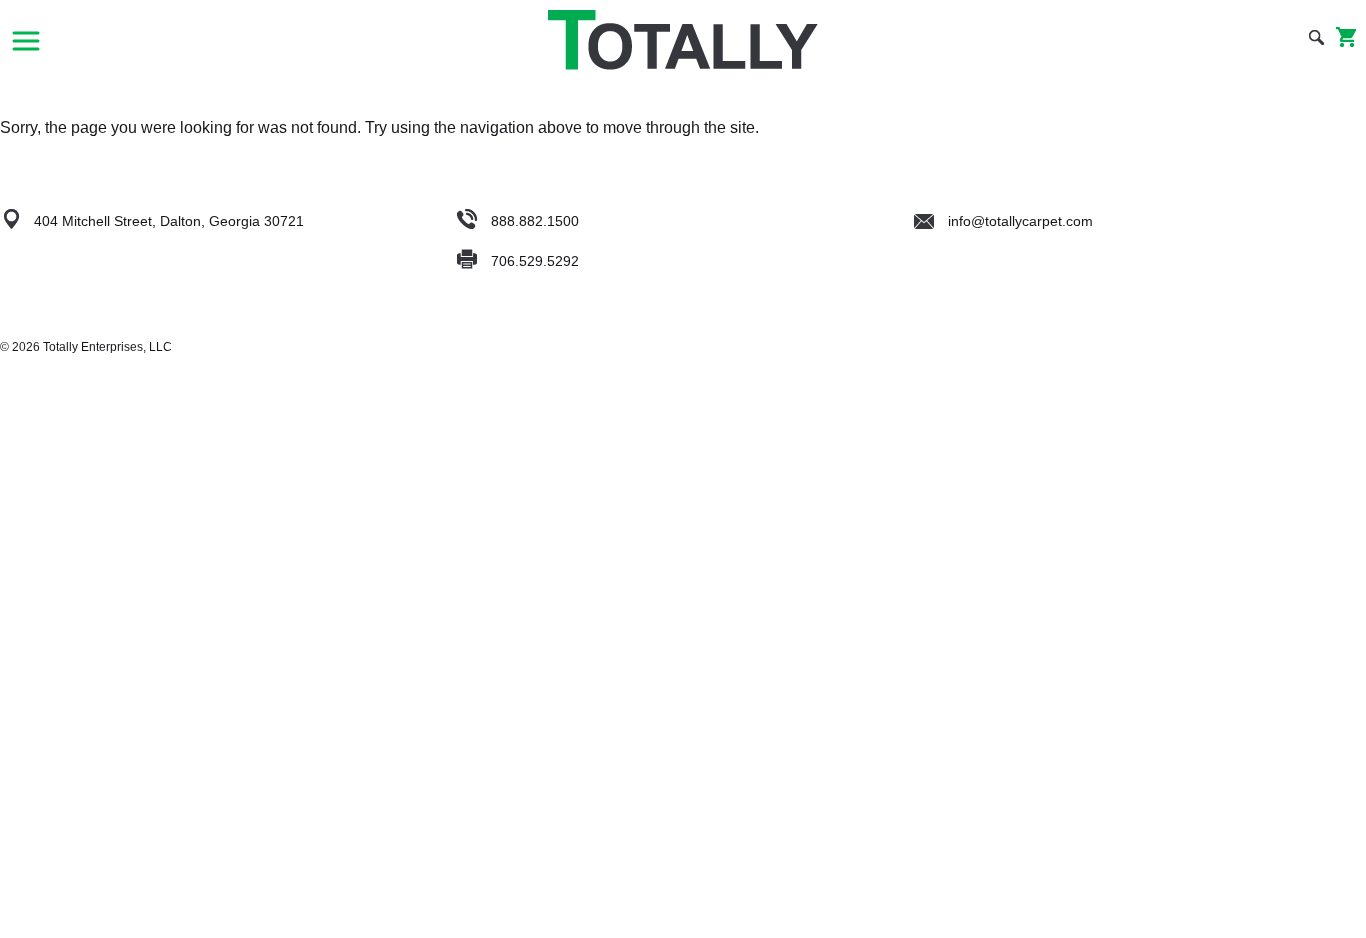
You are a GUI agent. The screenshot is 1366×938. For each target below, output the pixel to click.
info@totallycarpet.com (1018, 221)
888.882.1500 (535, 221)
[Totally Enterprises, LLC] (683, 40)
